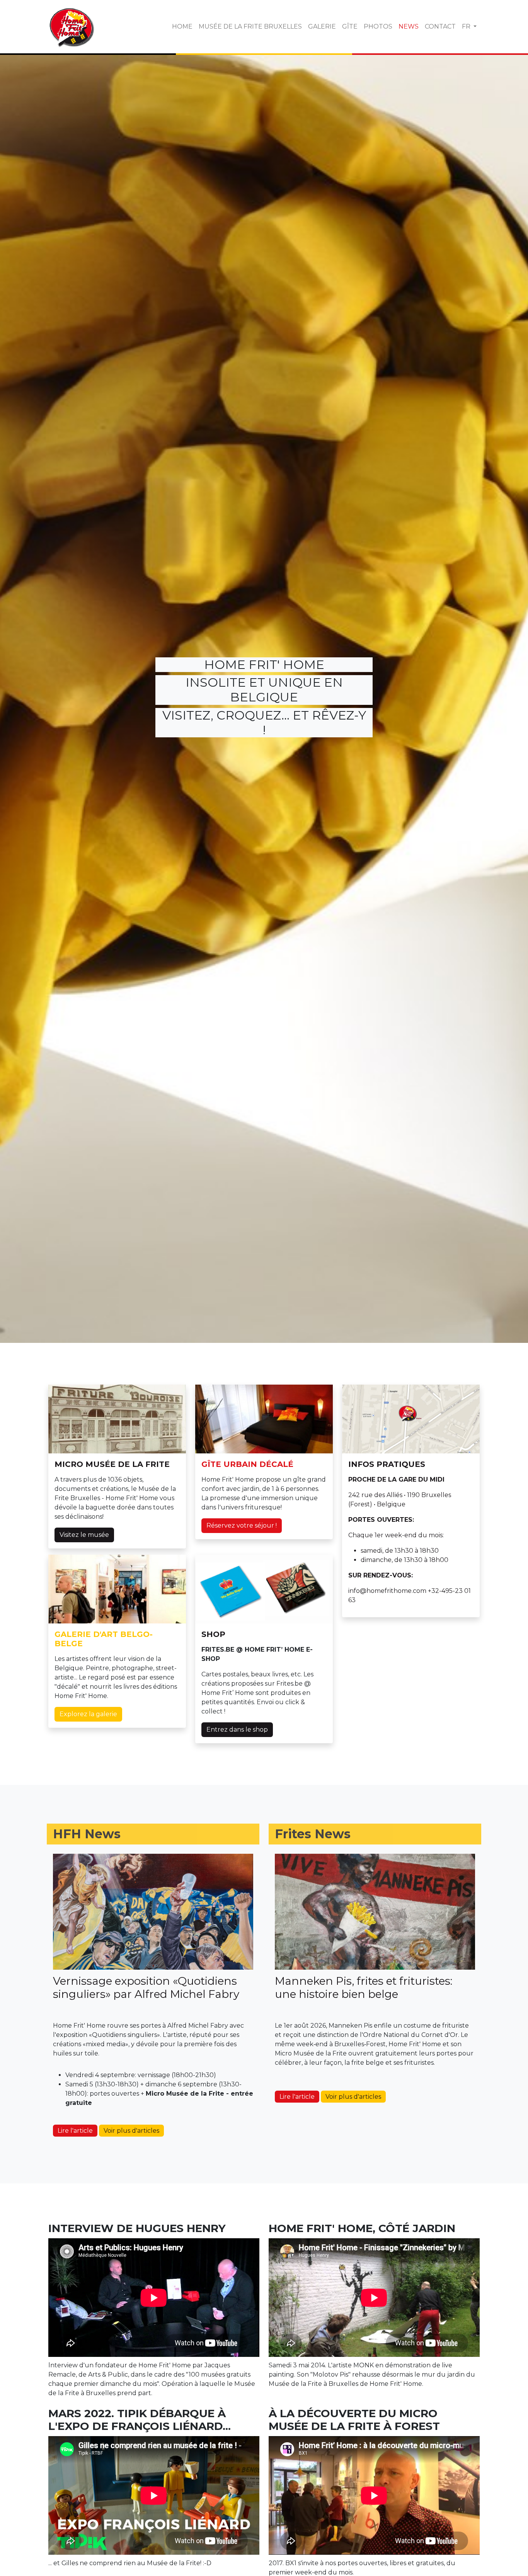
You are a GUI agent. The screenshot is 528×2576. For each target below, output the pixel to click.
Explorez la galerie (88, 1714)
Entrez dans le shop (237, 1730)
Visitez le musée (84, 1535)
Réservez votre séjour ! (242, 1525)
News (409, 26)
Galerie (322, 26)
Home (182, 26)
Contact (440, 26)
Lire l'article (75, 2131)
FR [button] (467, 26)
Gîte (350, 26)
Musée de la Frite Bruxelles (250, 26)
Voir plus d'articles (131, 2131)
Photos (378, 26)
